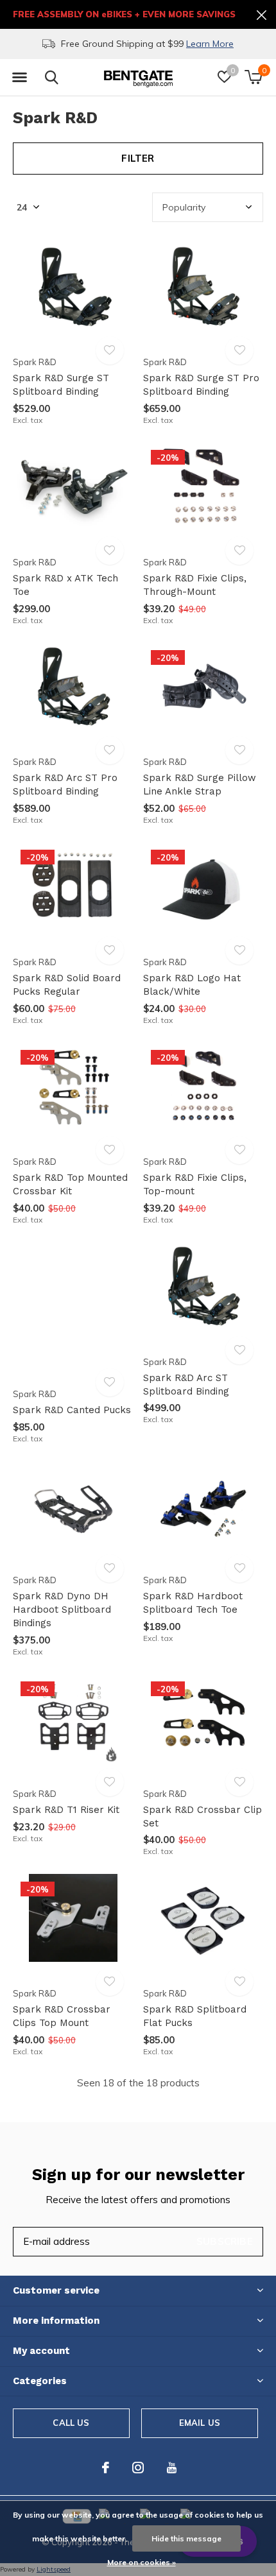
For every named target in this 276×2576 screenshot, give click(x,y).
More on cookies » (142, 2562)
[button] (19, 78)
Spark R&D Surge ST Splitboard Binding (61, 385)
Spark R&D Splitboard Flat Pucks (195, 2016)
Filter (138, 158)
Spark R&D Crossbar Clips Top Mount (62, 2016)
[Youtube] (172, 2468)
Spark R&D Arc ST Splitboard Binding (186, 1385)
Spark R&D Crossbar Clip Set (203, 1816)
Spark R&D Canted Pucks (72, 1410)
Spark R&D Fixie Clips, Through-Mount (195, 585)
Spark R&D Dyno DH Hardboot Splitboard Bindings (62, 1610)
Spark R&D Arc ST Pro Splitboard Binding (65, 785)
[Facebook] (106, 2468)
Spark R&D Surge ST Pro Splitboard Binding (201, 385)
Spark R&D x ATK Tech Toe (65, 585)
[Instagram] (138, 2468)
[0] (253, 77)
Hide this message (186, 2538)
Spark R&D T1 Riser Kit (66, 1810)
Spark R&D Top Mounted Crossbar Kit (70, 1184)
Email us (200, 2423)
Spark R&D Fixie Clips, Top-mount (195, 1184)
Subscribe (225, 2241)
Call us (71, 2423)
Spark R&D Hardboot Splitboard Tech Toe (193, 1603)
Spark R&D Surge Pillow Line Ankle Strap (200, 785)
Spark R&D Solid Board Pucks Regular (67, 985)
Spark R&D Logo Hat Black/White (192, 985)
